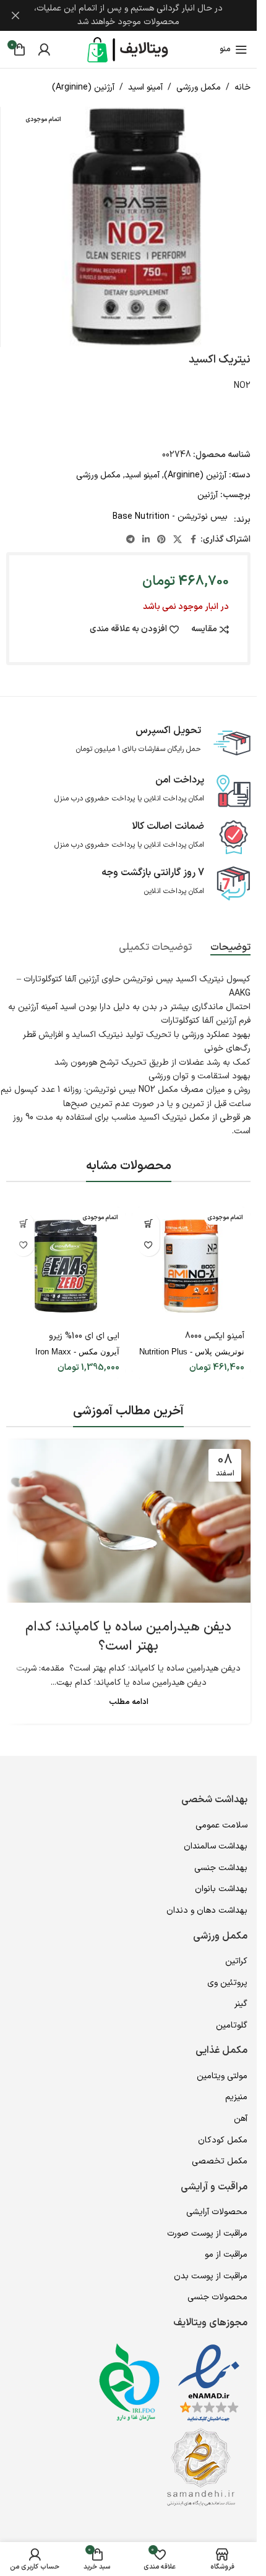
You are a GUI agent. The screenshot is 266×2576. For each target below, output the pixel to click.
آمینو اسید (145, 87)
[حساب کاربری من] (44, 49)
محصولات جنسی (217, 2297)
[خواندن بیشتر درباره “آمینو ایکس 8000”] (149, 1224)
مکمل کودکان (223, 2140)
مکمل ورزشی (199, 87)
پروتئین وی (227, 1983)
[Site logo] (129, 49)
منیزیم (236, 2097)
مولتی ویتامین (222, 2076)
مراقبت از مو (226, 2255)
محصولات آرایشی (217, 2212)
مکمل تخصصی (220, 2161)
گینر (241, 2004)
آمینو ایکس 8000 (215, 1336)
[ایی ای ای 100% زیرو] (66, 1266)
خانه (242, 87)
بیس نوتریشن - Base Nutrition (170, 517)
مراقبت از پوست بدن (211, 2276)
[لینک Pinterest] (161, 540)
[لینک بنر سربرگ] (128, 15)
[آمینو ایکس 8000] (191, 1266)
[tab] (230, 947)
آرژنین (208, 495)
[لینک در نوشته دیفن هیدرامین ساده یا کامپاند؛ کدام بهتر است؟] (128, 1521)
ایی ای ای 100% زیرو (84, 1336)
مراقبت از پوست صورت (207, 2234)
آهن (241, 2119)
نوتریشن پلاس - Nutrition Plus (192, 1352)
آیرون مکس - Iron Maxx (77, 1352)
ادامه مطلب (129, 1702)
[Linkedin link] (146, 540)
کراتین (236, 1961)
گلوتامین (232, 2025)
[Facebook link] (193, 540)
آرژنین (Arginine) (83, 87)
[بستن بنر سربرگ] (15, 15)
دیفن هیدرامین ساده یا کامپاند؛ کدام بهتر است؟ (128, 1637)
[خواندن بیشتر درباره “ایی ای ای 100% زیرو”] (23, 1224)
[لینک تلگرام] (131, 540)
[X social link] (178, 540)
